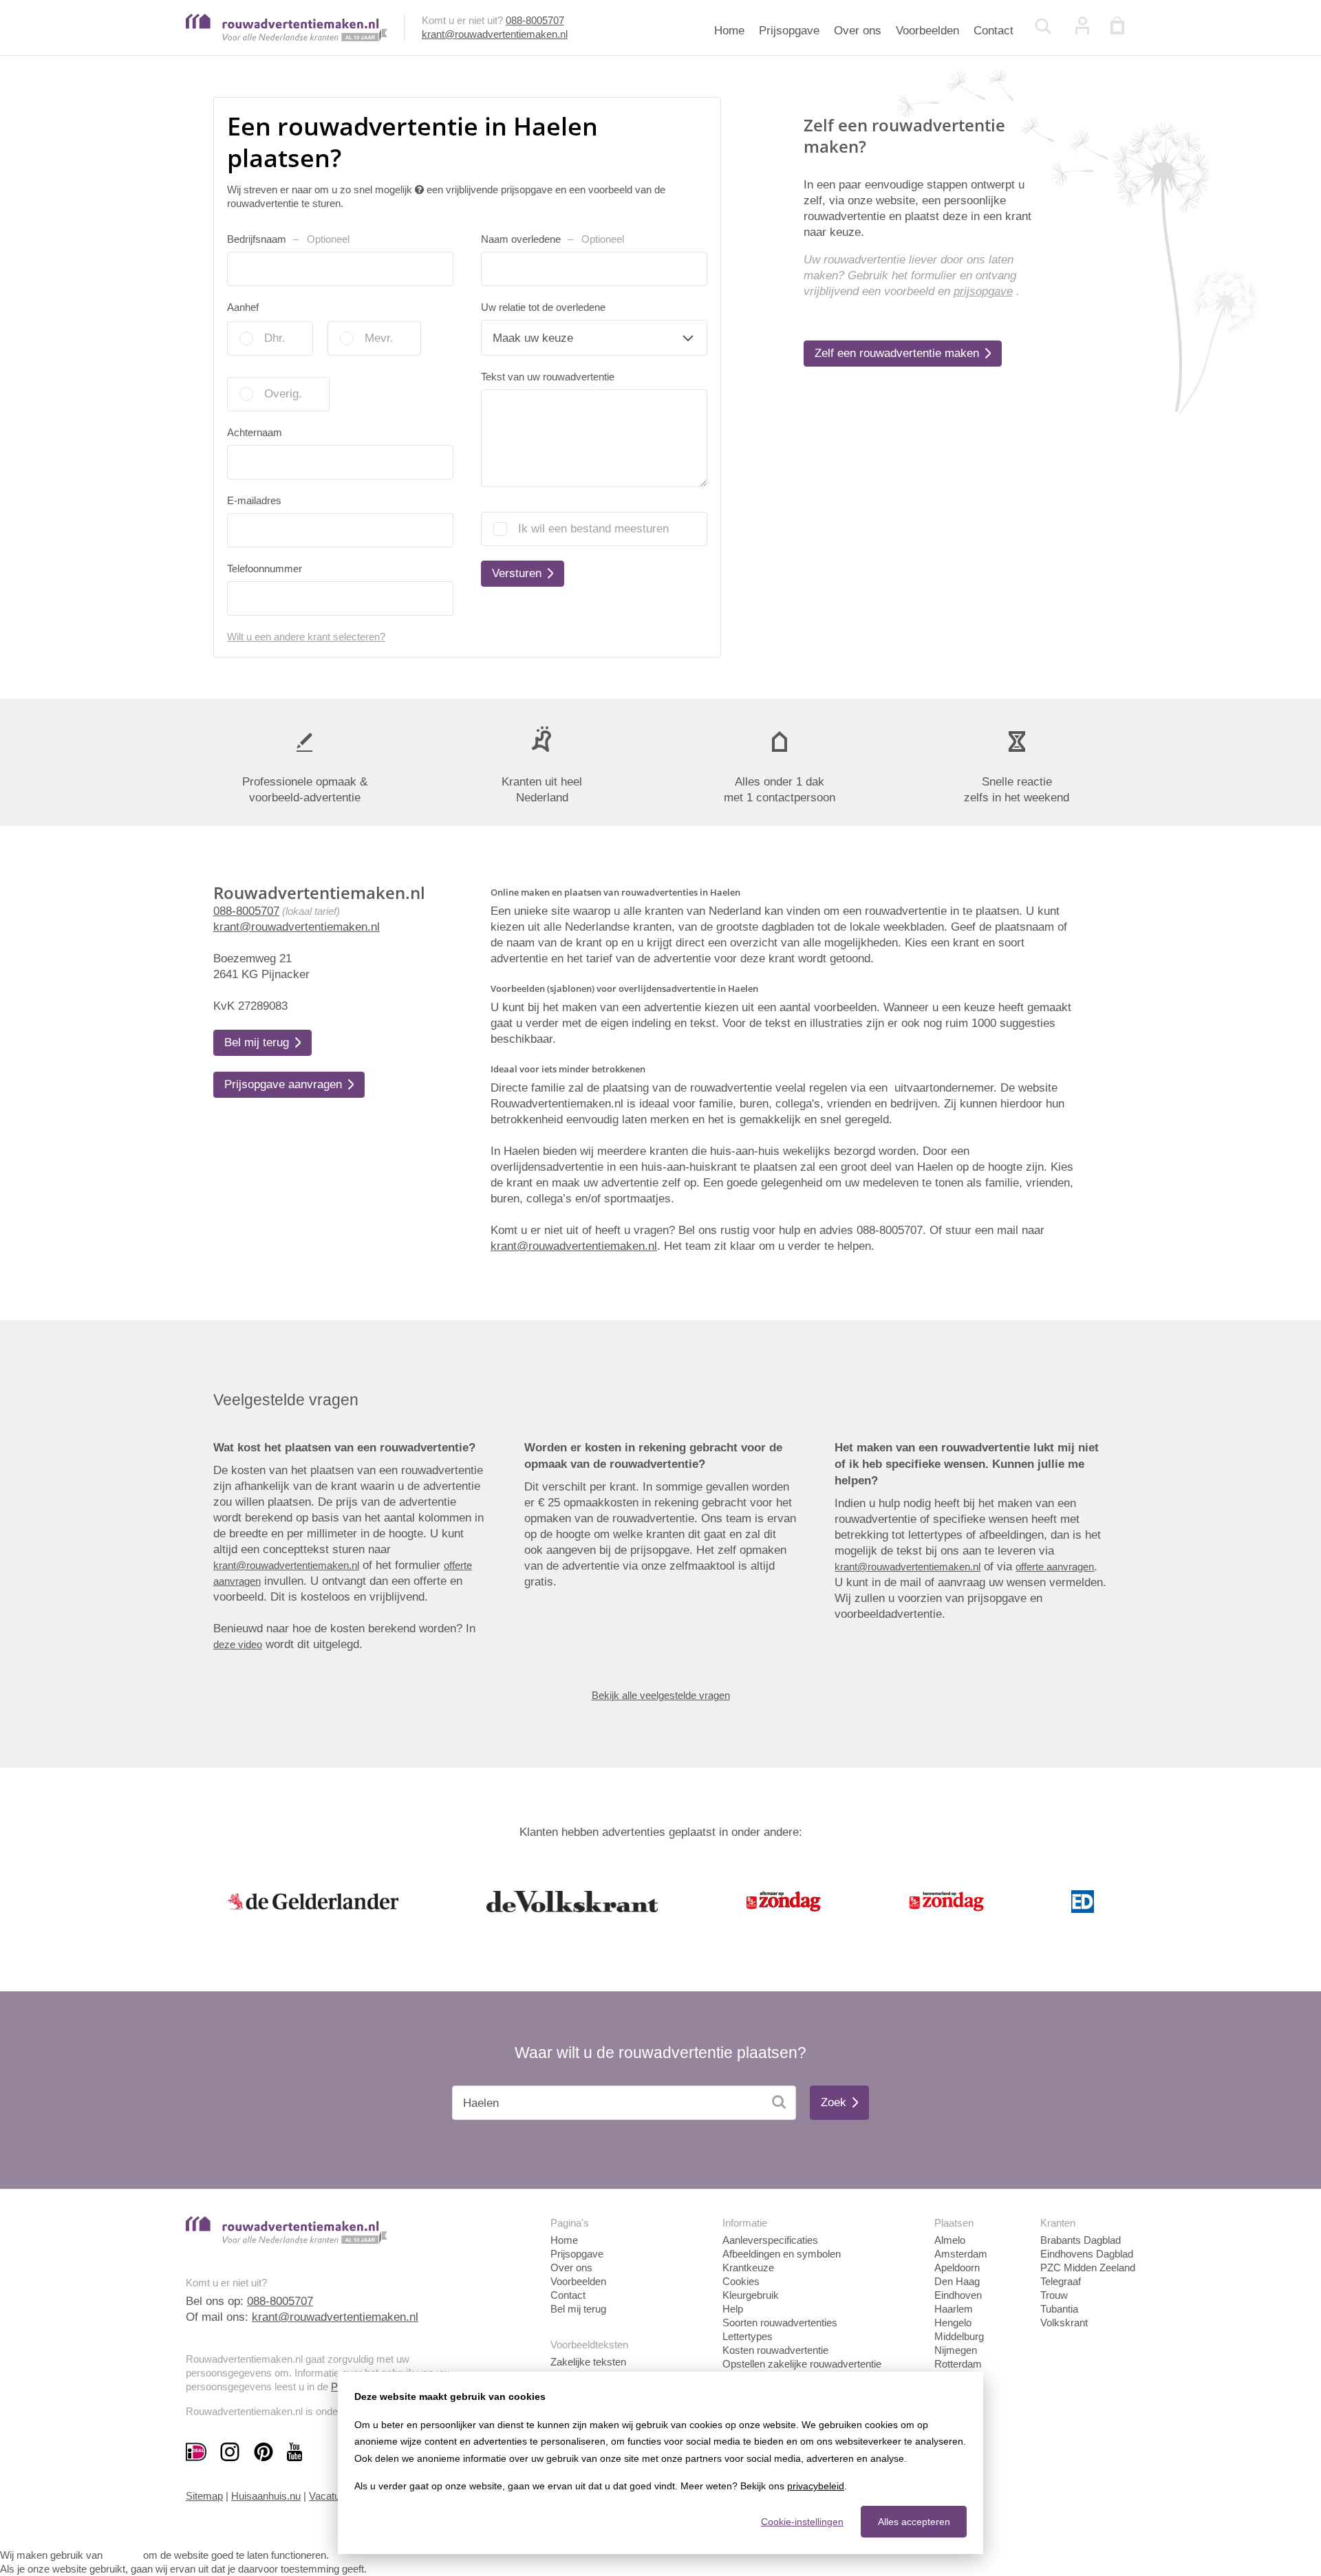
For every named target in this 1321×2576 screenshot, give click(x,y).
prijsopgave (983, 291)
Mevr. (379, 338)
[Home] (287, 37)
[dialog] (660, 2463)
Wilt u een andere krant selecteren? (306, 637)
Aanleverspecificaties (770, 2240)
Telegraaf (1061, 2281)
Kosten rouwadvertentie (775, 2350)
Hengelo (953, 2323)
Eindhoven (958, 2295)
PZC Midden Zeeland (1088, 2267)
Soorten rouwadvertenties (780, 2323)
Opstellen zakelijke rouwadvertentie (802, 2364)
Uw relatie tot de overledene (543, 307)
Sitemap (204, 2496)
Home (729, 31)
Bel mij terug (578, 2309)
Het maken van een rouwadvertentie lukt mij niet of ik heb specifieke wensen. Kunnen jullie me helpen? (967, 1464)
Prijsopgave (789, 31)
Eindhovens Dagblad (1087, 2254)
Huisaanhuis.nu (266, 2496)
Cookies (741, 2281)
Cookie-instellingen (802, 2522)
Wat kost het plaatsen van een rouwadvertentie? (344, 1448)
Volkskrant (1064, 2323)
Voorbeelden (927, 31)
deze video (238, 1644)
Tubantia (1059, 2309)
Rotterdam (958, 2364)
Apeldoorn (957, 2267)
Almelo (950, 2240)
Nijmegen (956, 2350)
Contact (994, 31)
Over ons (858, 31)
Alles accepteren (914, 2522)
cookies (123, 2555)
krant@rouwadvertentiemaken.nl (495, 34)
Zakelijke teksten (588, 2362)
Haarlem (954, 2309)
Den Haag (957, 2281)
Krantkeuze (748, 2267)
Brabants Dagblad (1081, 2240)
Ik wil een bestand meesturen (593, 529)
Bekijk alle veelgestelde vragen (661, 1695)
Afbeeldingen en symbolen (782, 2254)
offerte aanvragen (1055, 1567)
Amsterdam (961, 2254)
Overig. (283, 394)
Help (733, 2309)
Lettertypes (748, 2336)
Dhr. (275, 338)
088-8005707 (535, 20)
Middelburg (959, 2336)
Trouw (1054, 2295)
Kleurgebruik (751, 2295)
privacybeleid (816, 2486)
